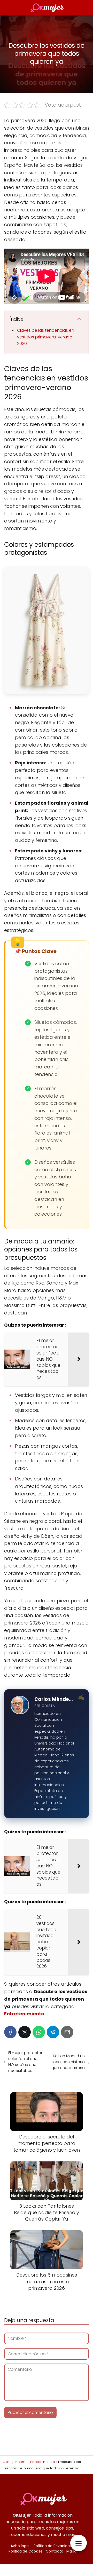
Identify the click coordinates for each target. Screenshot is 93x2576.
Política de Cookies (26, 2551)
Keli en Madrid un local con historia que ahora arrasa (68, 2062)
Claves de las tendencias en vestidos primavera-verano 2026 (46, 337)
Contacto (55, 2551)
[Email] (67, 2032)
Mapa (71, 2551)
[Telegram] (53, 2032)
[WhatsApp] (39, 2032)
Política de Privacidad (53, 2546)
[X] (25, 2032)
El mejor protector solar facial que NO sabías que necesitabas (25, 2062)
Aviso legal (20, 2546)
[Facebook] (10, 2032)
